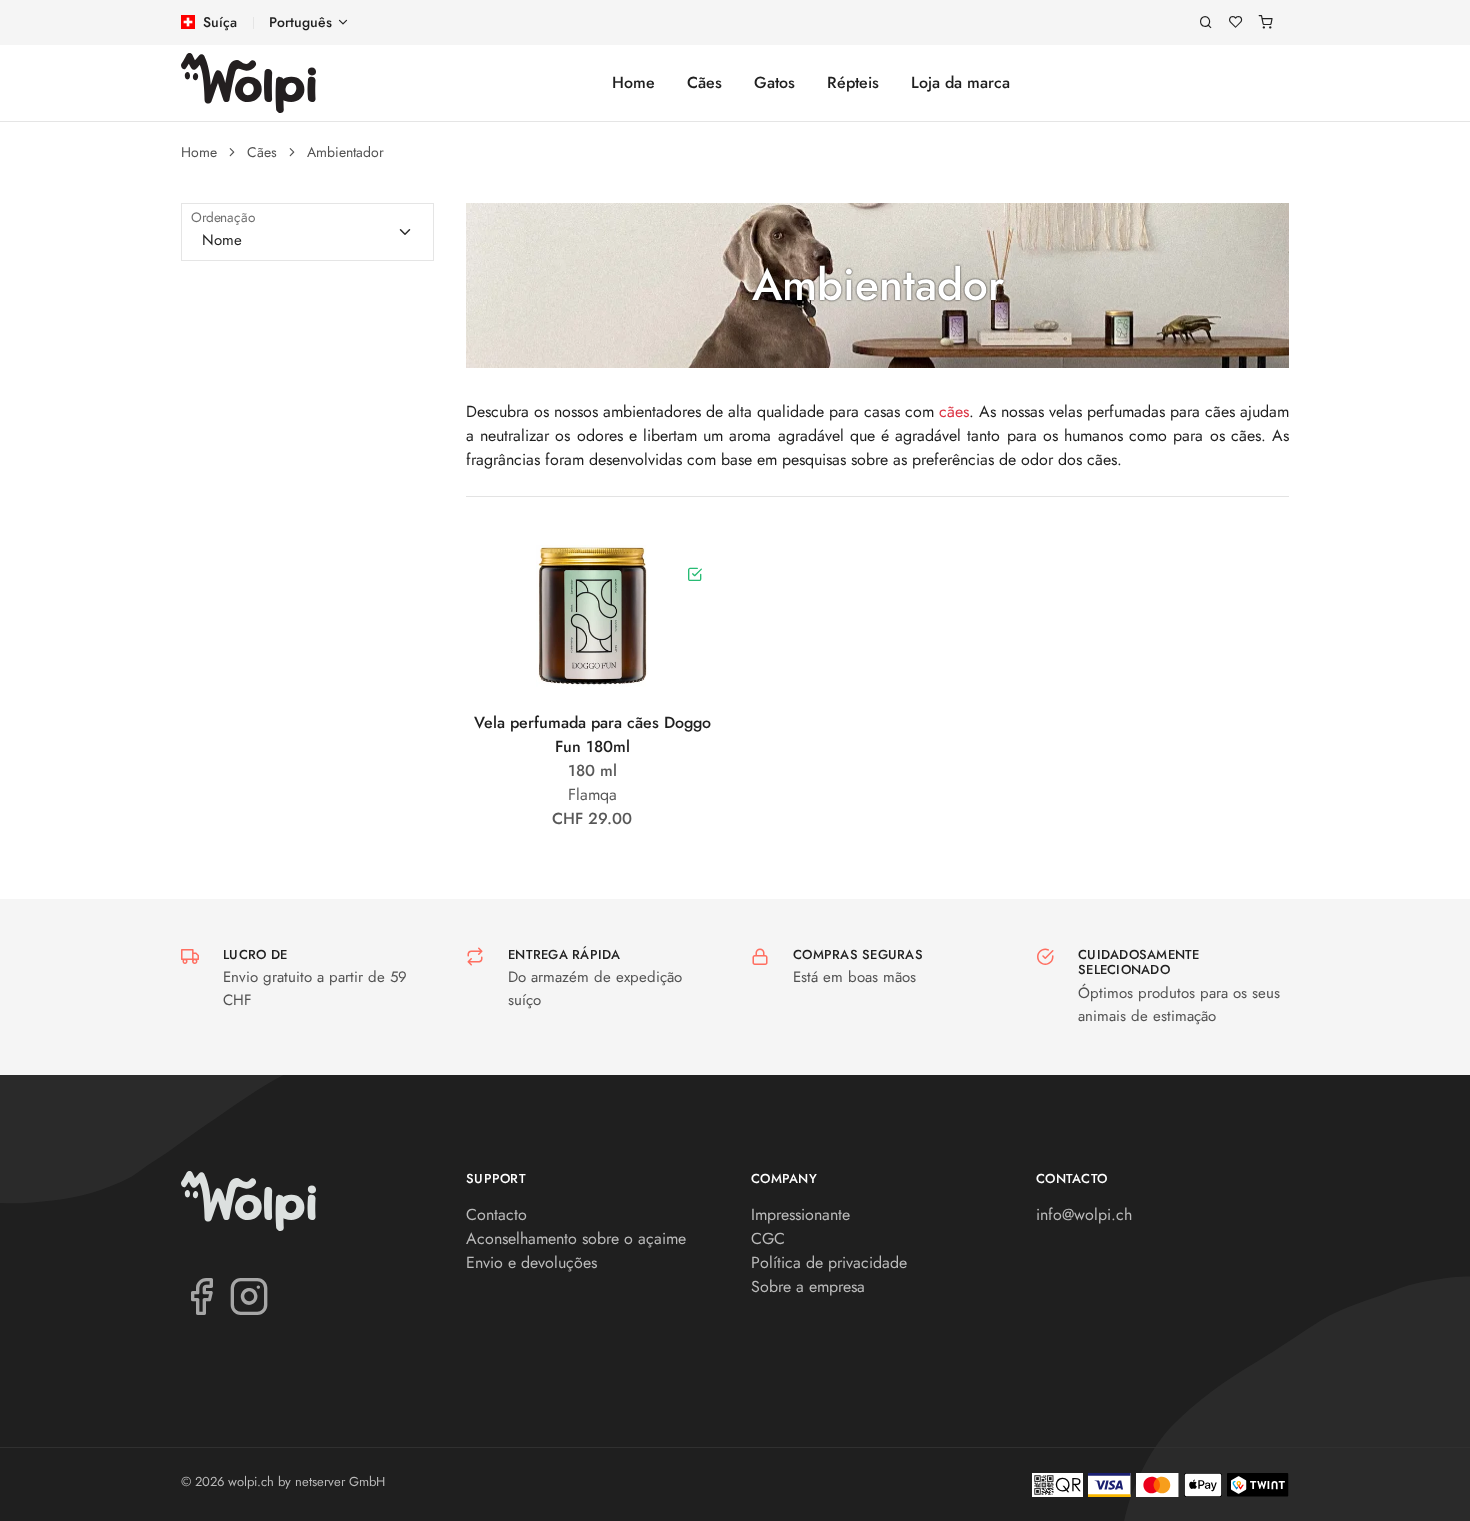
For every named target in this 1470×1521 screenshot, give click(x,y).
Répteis (853, 82)
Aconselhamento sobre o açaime (576, 1238)
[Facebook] (201, 1295)
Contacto (496, 1214)
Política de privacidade (829, 1262)
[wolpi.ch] (248, 83)
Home (633, 82)
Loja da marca (960, 82)
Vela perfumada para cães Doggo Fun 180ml (592, 734)
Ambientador (345, 152)
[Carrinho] (1266, 22)
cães (954, 411)
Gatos (774, 82)
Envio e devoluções (531, 1262)
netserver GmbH (340, 1481)
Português (300, 22)
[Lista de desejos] (1236, 22)
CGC (768, 1238)
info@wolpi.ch (1084, 1214)
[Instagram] (249, 1295)
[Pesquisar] (1206, 22)
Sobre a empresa (808, 1286)
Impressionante (800, 1214)
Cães (704, 82)
